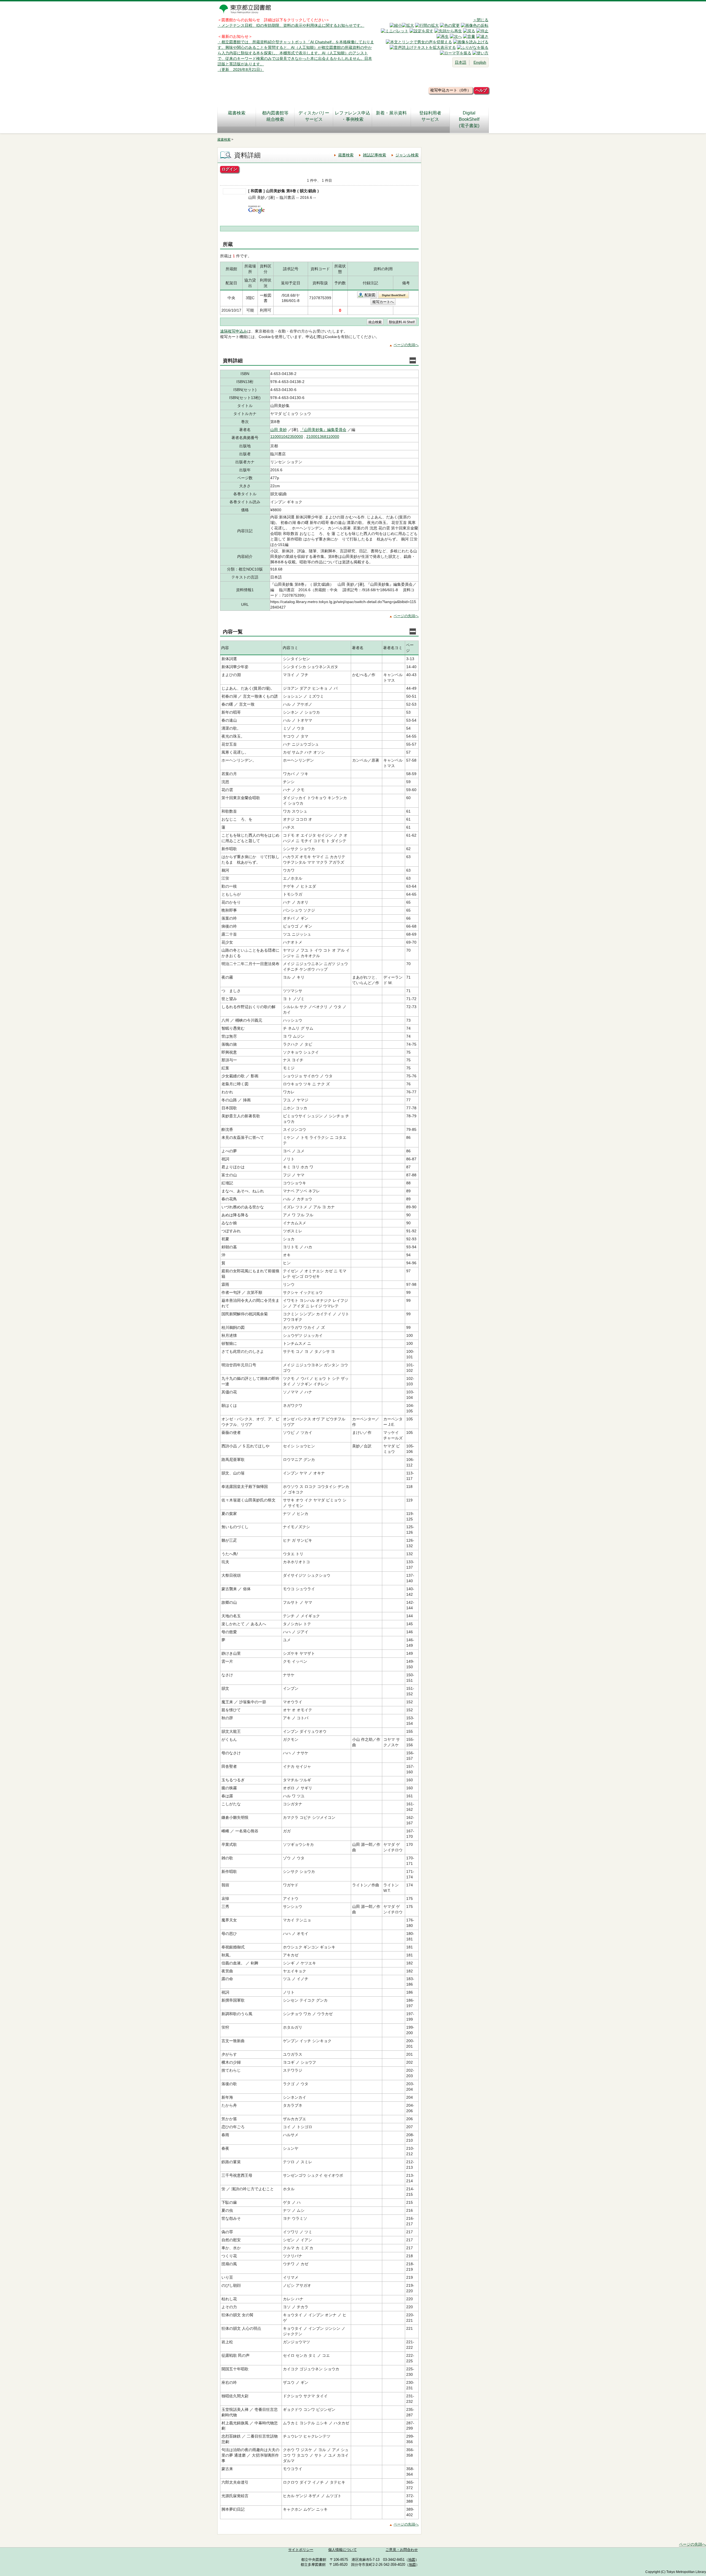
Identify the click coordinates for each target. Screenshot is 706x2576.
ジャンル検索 (407, 155)
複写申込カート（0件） (451, 90)
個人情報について (343, 2550)
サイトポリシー (301, 2550)
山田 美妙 (279, 430)
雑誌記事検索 (375, 155)
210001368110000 (323, 437)
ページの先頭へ (406, 345)
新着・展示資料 (391, 113)
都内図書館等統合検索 (275, 116)
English (480, 62)
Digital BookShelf (394, 295)
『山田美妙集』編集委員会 (323, 430)
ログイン (229, 169)
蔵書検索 (237, 113)
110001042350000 (287, 437)
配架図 (370, 295)
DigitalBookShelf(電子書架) (469, 119)
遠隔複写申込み (234, 331)
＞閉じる (481, 20)
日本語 (461, 62)
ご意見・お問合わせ (402, 2550)
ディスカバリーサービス (314, 116)
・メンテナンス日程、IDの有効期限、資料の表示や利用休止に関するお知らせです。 (291, 25)
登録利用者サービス (430, 116)
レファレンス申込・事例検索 (352, 116)
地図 (412, 2560)
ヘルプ (481, 90)
